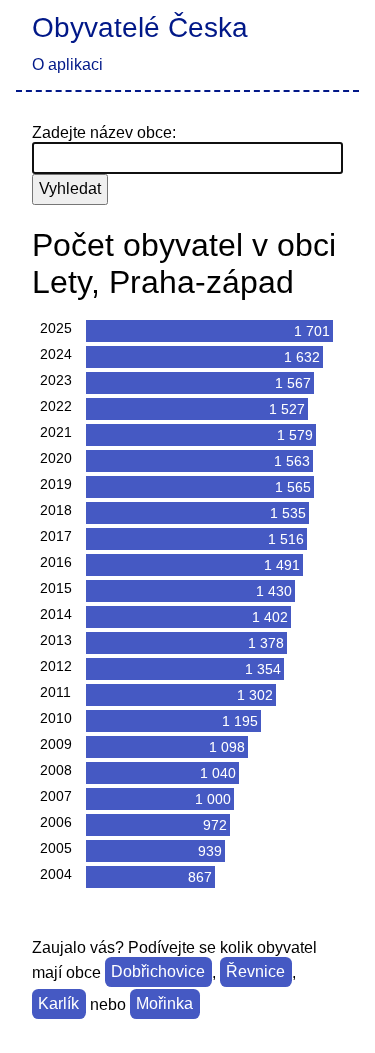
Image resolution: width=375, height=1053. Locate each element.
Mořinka (164, 1004)
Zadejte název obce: (104, 132)
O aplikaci (67, 64)
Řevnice (255, 972)
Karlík (58, 1004)
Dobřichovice (158, 972)
